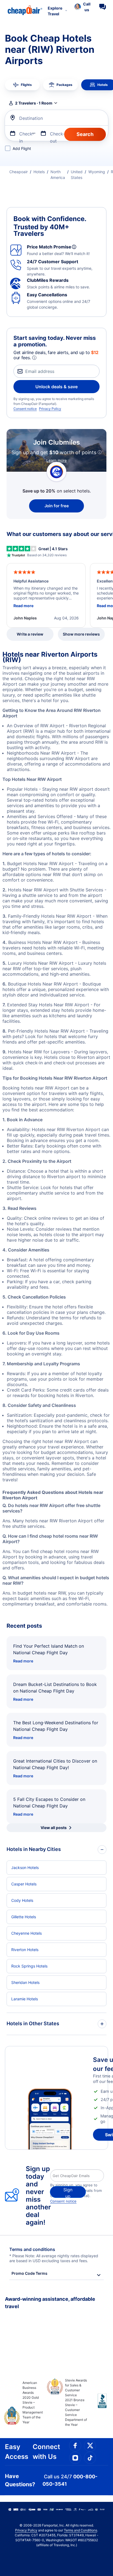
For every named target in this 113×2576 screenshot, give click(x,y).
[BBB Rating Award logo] (98, 2405)
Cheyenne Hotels (26, 1933)
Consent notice (25, 409)
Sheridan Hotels (25, 1982)
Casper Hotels (24, 1884)
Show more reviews (81, 634)
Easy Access (17, 2452)
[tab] (22, 85)
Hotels (39, 172)
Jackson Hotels (25, 1867)
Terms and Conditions (80, 2530)
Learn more (56, 460)
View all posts (54, 1828)
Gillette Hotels (24, 1917)
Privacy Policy (50, 409)
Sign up (68, 2192)
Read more (23, 1661)
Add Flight (22, 148)
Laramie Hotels (25, 1999)
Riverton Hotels (25, 1950)
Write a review (30, 634)
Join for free (57, 506)
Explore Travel (55, 11)
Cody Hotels (22, 1900)
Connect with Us (46, 2452)
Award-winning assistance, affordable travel (50, 2303)
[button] (82, 7)
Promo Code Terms (29, 2273)
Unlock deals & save (56, 387)
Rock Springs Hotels (29, 1966)
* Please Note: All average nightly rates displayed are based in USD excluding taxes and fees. (54, 2258)
